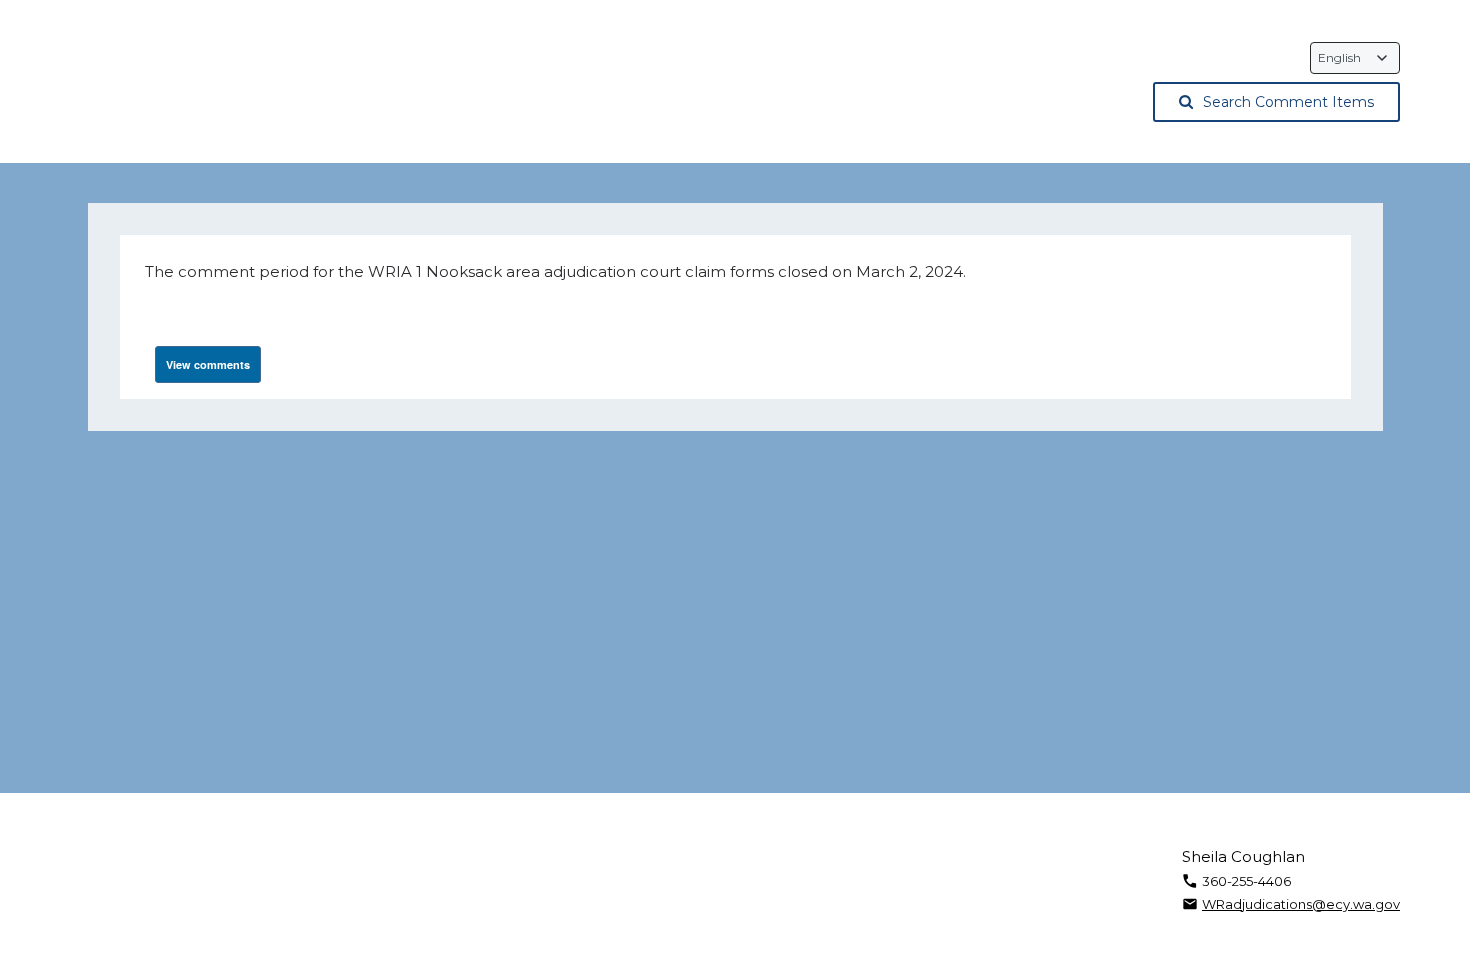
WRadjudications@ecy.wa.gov (1301, 904)
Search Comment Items (1288, 102)
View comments (208, 364)
